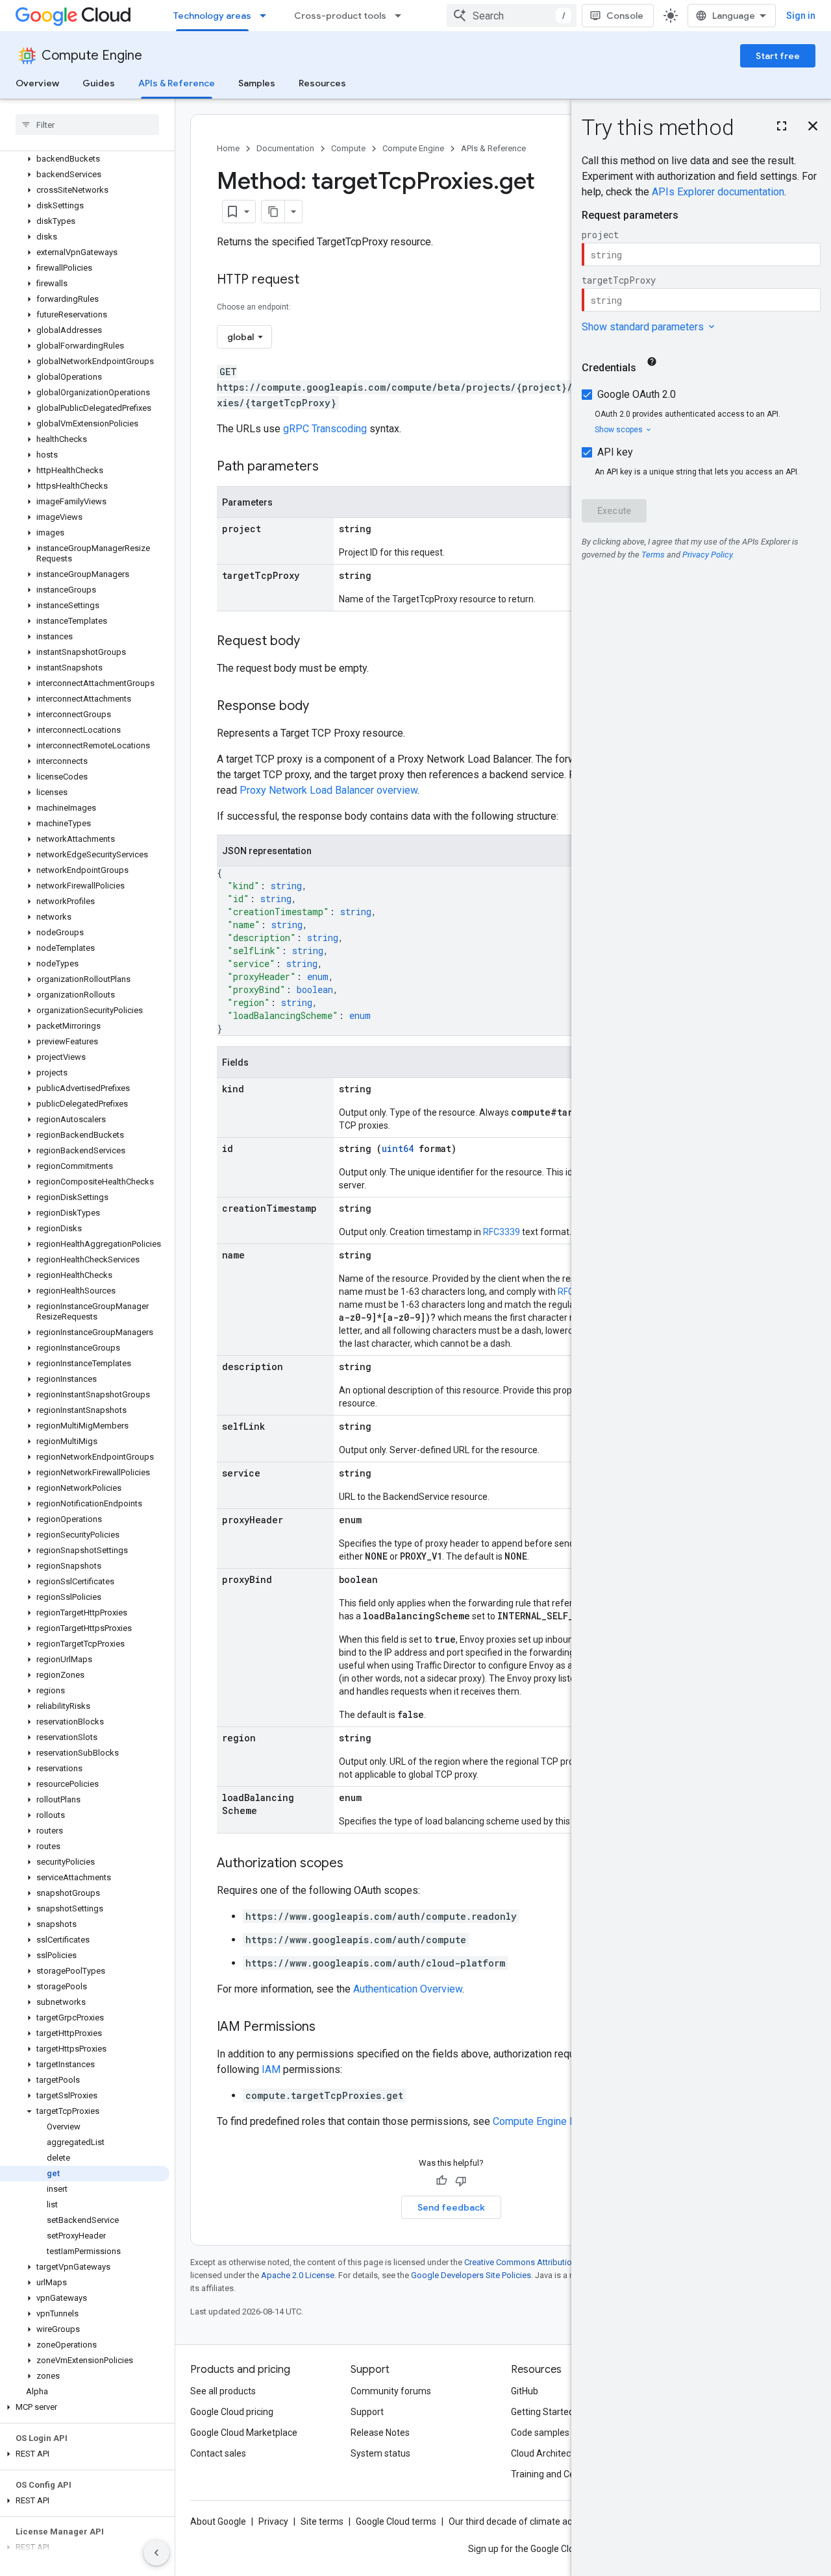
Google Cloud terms (396, 2521)
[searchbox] (87, 125)
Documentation (285, 148)
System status (380, 2453)
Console (625, 16)
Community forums (391, 2391)
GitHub (525, 2391)
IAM (271, 2069)
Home (228, 148)
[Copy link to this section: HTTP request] (312, 280)
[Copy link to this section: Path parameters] (332, 467)
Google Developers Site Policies (471, 2275)
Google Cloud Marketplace (244, 2433)
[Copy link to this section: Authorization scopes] (356, 1864)
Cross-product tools (340, 16)
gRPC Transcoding (325, 429)
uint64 (398, 1148)
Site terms (322, 2521)
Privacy (273, 2521)
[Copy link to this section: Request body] (313, 642)
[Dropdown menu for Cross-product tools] (402, 16)
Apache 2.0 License (298, 2275)
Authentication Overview (408, 1989)
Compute (348, 148)
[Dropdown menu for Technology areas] (267, 16)
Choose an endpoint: (254, 307)
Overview (37, 83)
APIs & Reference (177, 83)
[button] (85, 159)
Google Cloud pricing (232, 2412)
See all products (223, 2391)
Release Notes (380, 2433)
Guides (99, 83)
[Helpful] (441, 2181)
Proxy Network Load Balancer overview (329, 790)
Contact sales (218, 2453)
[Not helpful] (461, 2181)
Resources (322, 83)
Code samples (540, 2433)
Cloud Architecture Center (564, 2453)
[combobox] (512, 16)
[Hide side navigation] (156, 2553)
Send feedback (451, 2207)
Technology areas (212, 16)
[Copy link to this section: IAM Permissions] (329, 2028)
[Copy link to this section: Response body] (322, 707)
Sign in (801, 16)
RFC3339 (502, 1232)
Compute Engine (92, 55)
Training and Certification (562, 2474)
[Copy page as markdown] (273, 212)
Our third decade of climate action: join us (533, 2521)
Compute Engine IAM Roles (555, 2121)
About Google (218, 2521)
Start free (778, 56)
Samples (257, 83)
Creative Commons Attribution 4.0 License (542, 2262)
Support (367, 2412)
